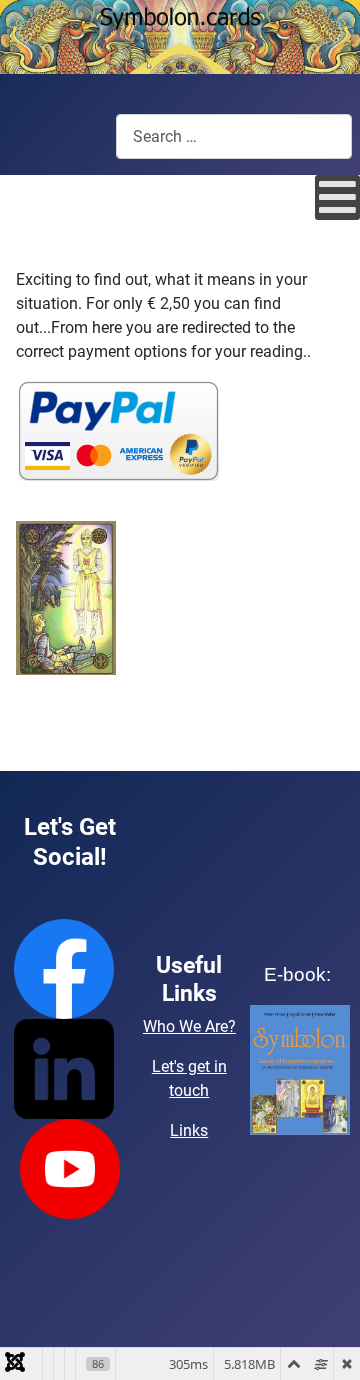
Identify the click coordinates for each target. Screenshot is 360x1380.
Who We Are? (189, 1026)
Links (189, 1130)
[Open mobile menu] (337, 197)
